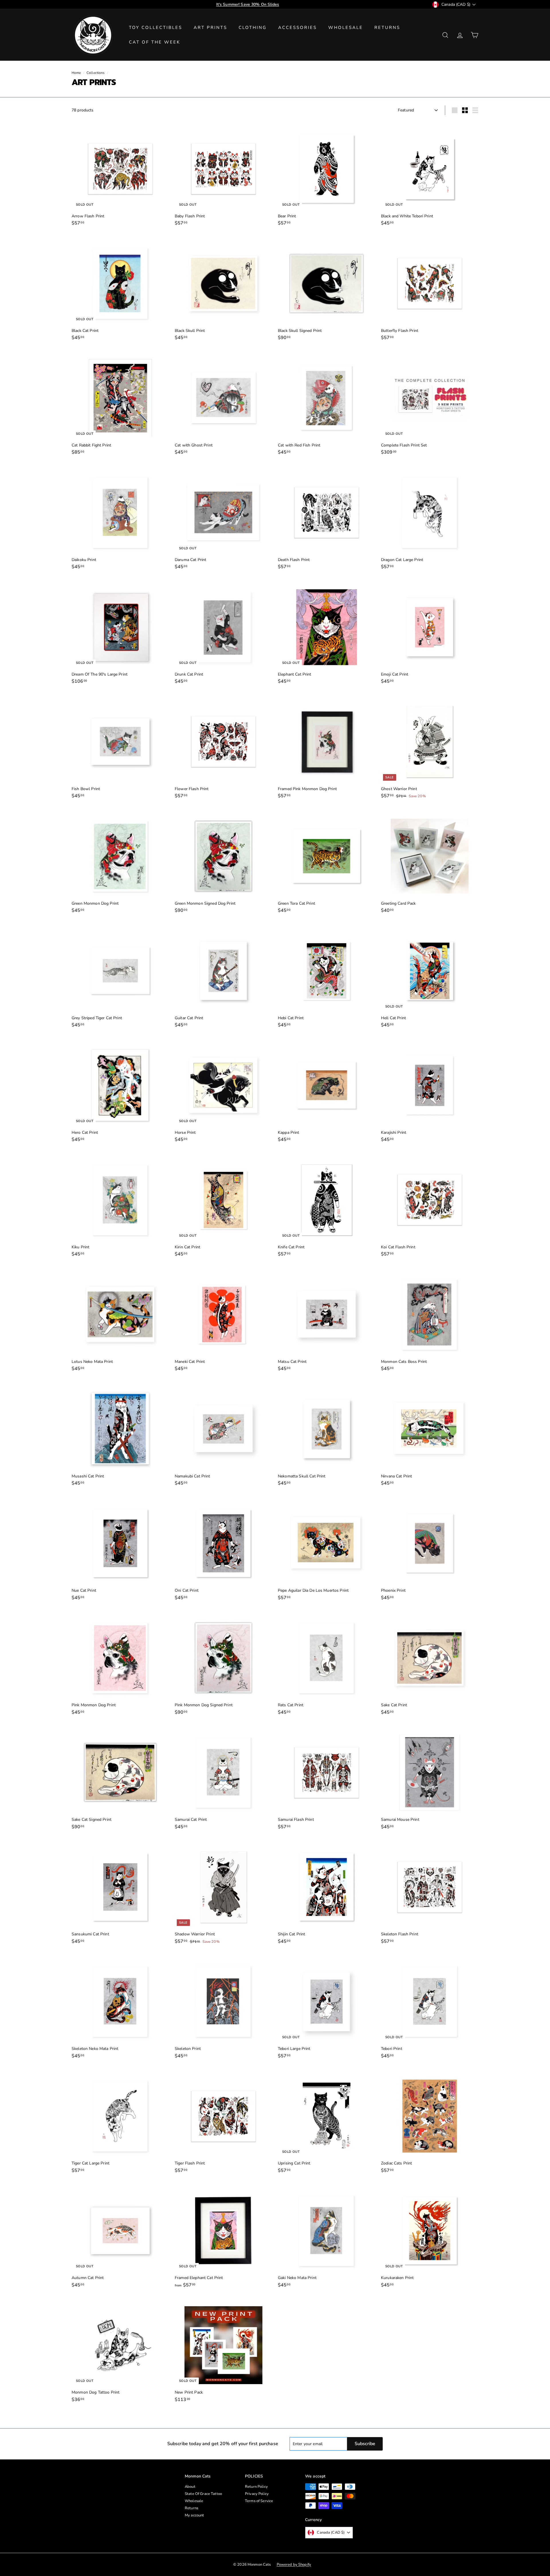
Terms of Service (259, 2501)
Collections (96, 73)
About (190, 2487)
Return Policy (256, 2487)
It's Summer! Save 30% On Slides (248, 4)
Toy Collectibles (156, 27)
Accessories (297, 27)
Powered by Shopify (294, 2565)
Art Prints (210, 27)
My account (194, 2515)
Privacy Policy (257, 2494)
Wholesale (346, 27)
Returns (387, 27)
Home (76, 73)
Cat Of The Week (155, 42)
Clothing (253, 27)
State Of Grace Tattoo (203, 2494)
